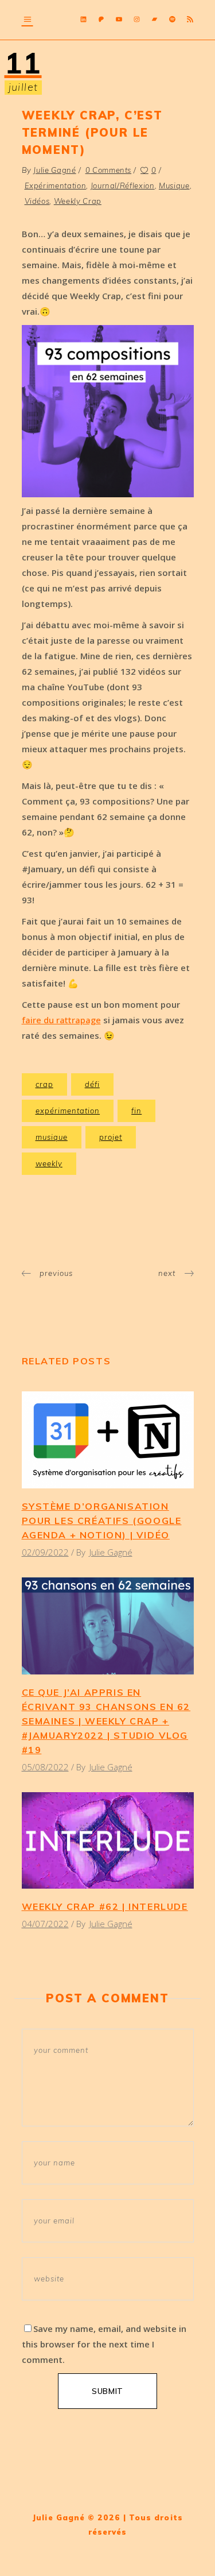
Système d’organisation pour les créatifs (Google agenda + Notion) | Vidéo (102, 1521)
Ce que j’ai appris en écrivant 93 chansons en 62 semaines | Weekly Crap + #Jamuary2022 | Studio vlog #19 (106, 1721)
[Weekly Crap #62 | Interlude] (108, 1841)
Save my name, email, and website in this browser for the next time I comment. (104, 2344)
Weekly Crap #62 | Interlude (105, 1906)
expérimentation (68, 1111)
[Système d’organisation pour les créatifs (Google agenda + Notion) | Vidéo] (108, 1440)
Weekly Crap (78, 201)
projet (111, 1137)
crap (44, 1084)
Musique (174, 185)
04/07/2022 (45, 1924)
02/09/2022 (45, 1552)
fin (136, 1111)
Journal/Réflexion (123, 185)
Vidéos (37, 201)
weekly (49, 1163)
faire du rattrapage (61, 1020)
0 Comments (109, 170)
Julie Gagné (54, 170)
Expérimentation (56, 185)
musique (52, 1137)
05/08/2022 (45, 1767)
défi (92, 1084)
